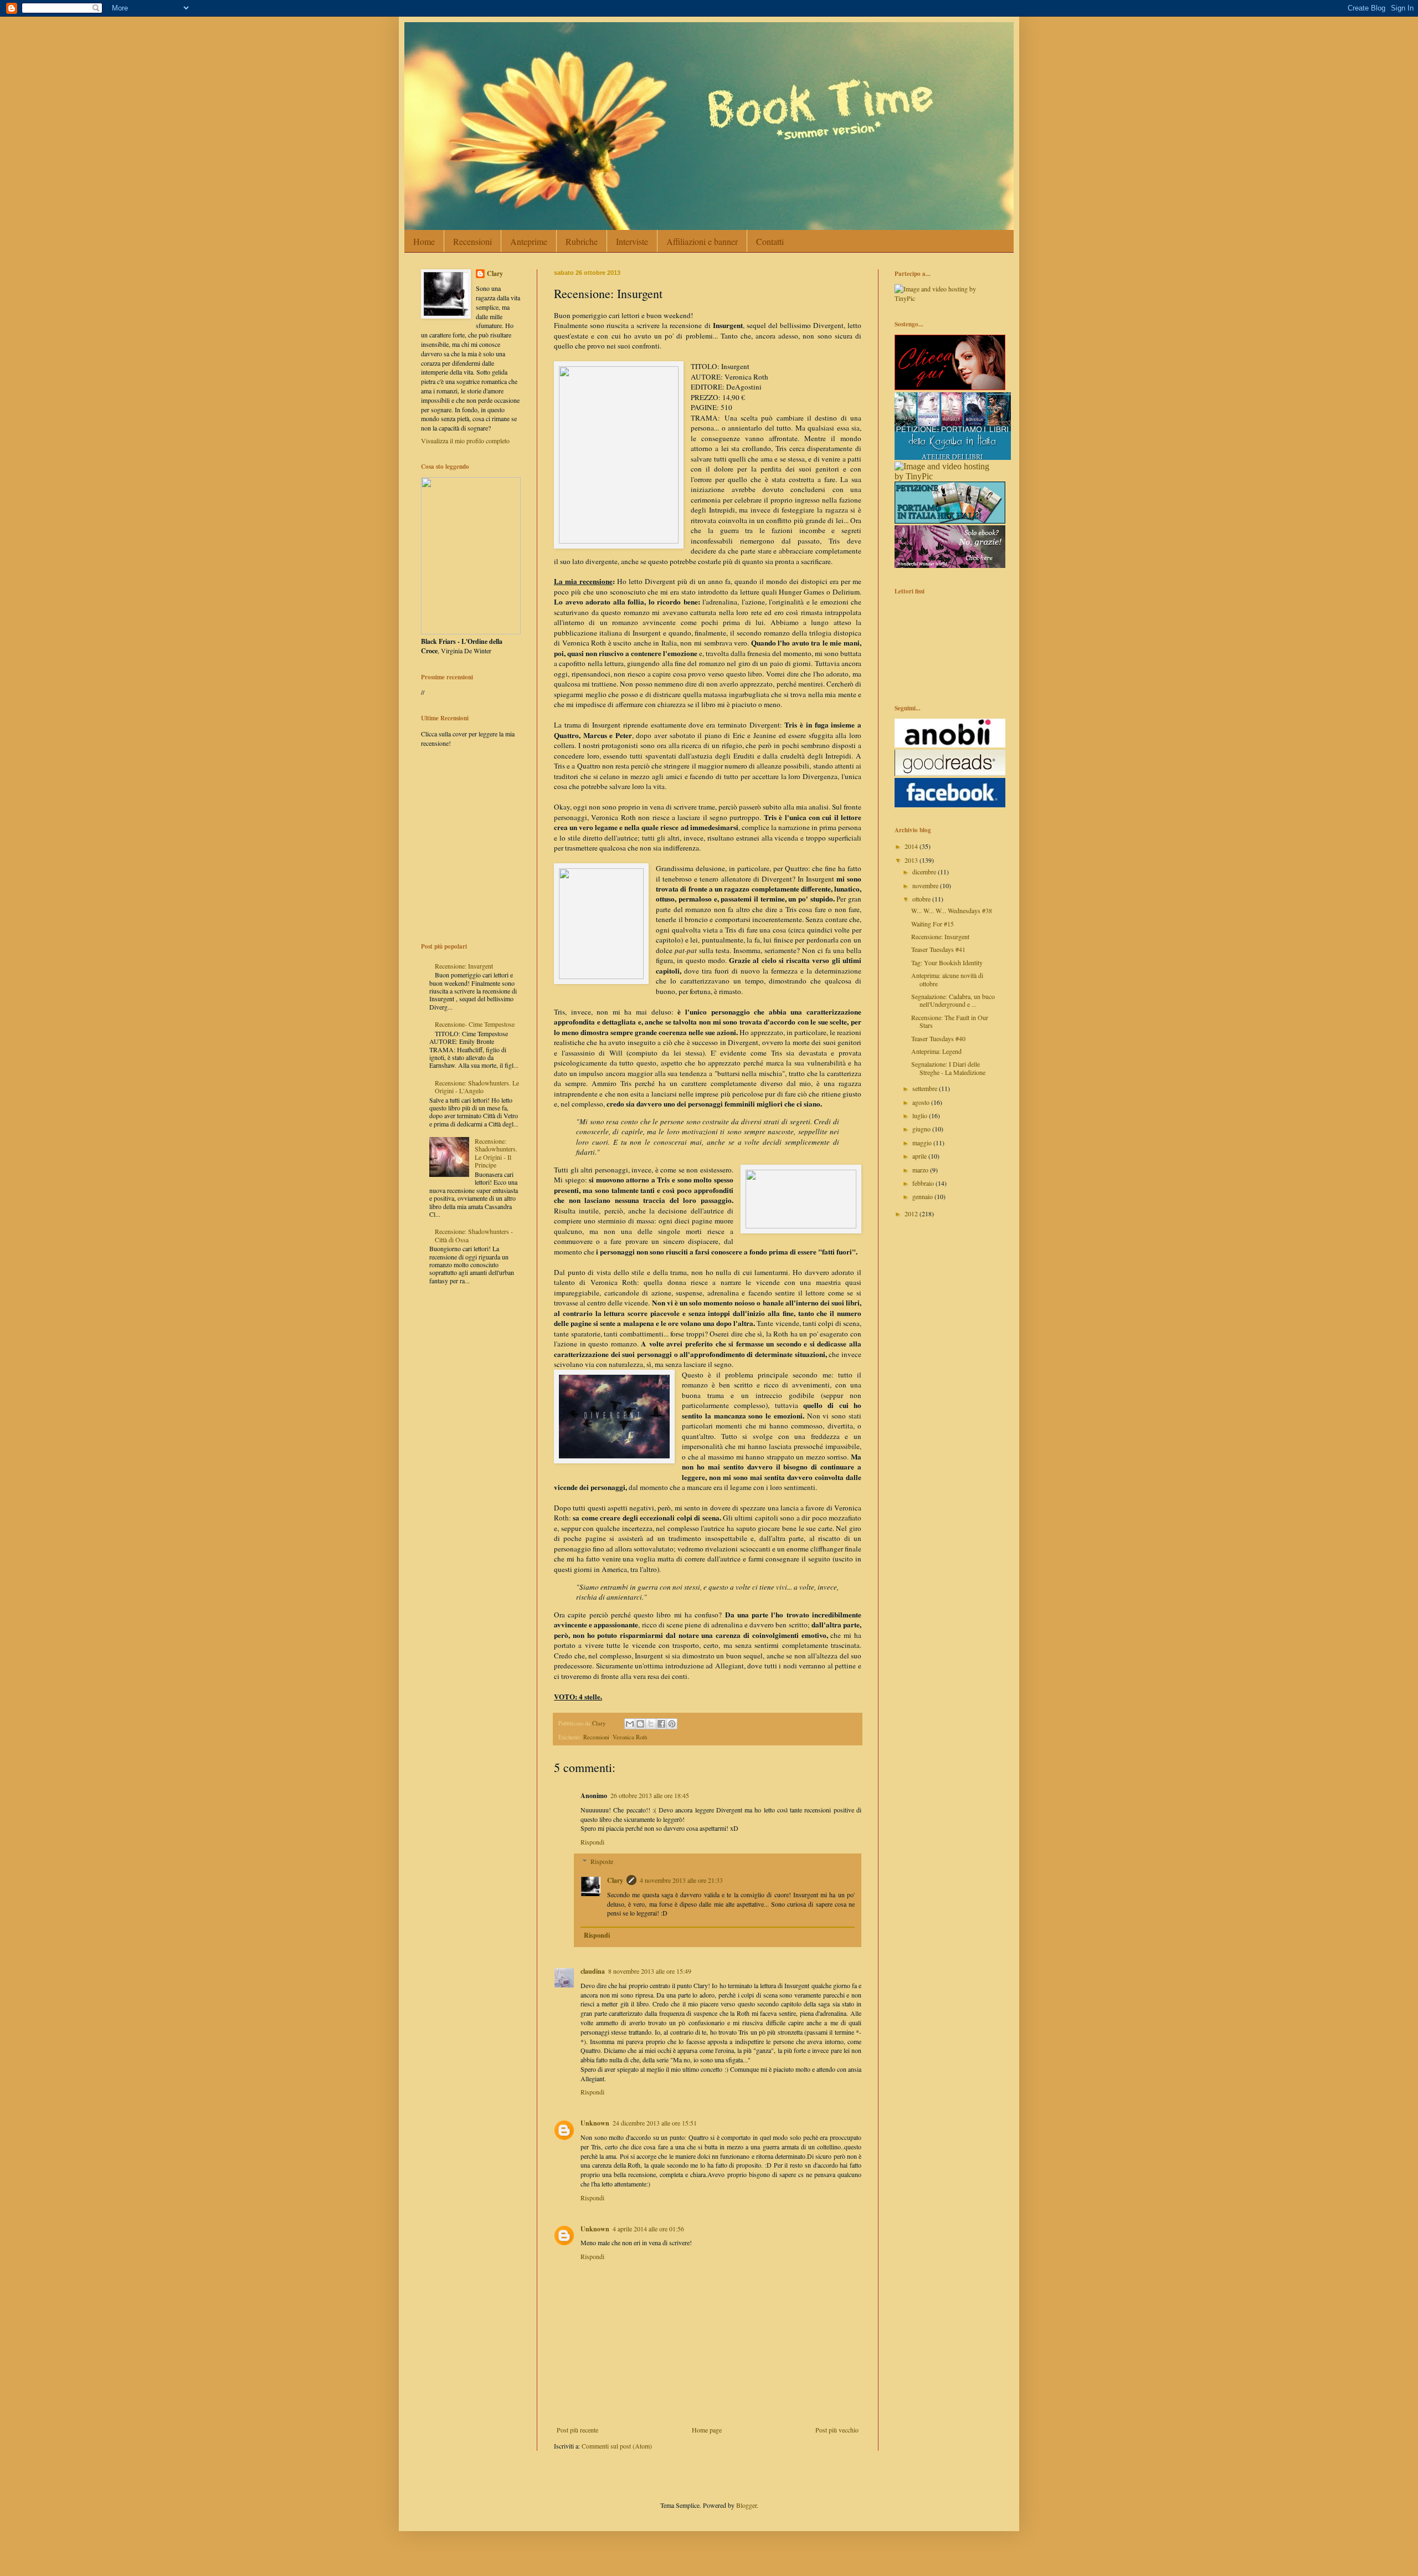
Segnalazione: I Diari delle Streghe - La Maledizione (948, 1068)
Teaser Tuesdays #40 (938, 1038)
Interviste (632, 241)
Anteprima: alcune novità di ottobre (947, 979)
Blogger (746, 2505)
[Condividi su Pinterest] (672, 1724)
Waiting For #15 (933, 924)
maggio (923, 1143)
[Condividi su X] (651, 1724)
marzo (921, 1170)
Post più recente (577, 2430)
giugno (922, 1129)
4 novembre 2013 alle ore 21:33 (681, 1880)
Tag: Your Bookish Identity (947, 962)
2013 (912, 860)
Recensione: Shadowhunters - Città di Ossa (474, 1235)
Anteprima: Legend (936, 1051)
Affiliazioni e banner (702, 241)
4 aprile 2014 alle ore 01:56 (648, 2229)
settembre (926, 1088)
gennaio (923, 1196)
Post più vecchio (837, 2430)
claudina (593, 1971)
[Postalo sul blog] (640, 1724)
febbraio (924, 1183)
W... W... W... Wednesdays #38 (952, 910)
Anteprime (529, 241)
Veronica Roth (630, 1737)
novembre (926, 885)
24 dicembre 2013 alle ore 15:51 (655, 2123)
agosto (922, 1102)
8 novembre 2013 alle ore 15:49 (650, 1971)
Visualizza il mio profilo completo (465, 441)
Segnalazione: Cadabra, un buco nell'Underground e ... (953, 1000)
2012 (912, 1213)
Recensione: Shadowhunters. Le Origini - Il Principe (496, 1153)
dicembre (925, 872)
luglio (921, 1115)
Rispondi (592, 1842)
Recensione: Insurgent (464, 966)
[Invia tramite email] (630, 1724)
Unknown (595, 2123)
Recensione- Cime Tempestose (475, 1024)
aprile (920, 1156)
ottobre (922, 899)
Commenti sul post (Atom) (617, 2446)
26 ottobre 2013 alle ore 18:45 (650, 1795)
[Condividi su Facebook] (661, 1724)
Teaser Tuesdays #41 (938, 949)
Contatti (770, 241)
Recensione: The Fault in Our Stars (950, 1021)
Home (424, 241)
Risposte (602, 1861)
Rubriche (582, 241)
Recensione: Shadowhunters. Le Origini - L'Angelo (477, 1087)
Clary (615, 1880)
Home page (707, 2430)
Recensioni (472, 241)
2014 (912, 846)
